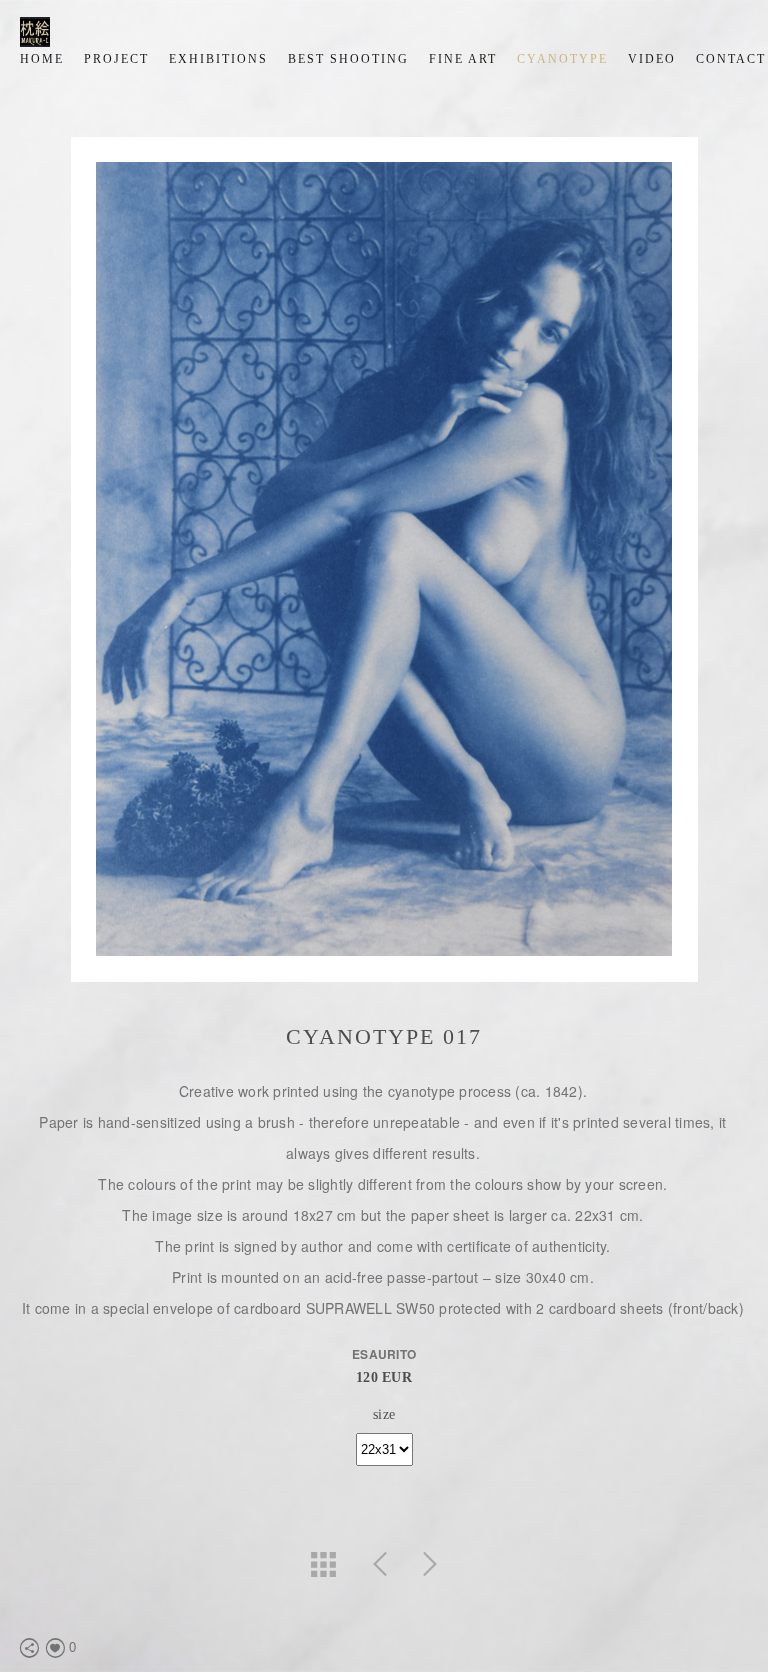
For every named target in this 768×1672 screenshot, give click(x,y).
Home (42, 59)
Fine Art (463, 59)
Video (652, 59)
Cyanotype (562, 59)
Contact (731, 59)
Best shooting (348, 59)
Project (116, 59)
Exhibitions (218, 59)
